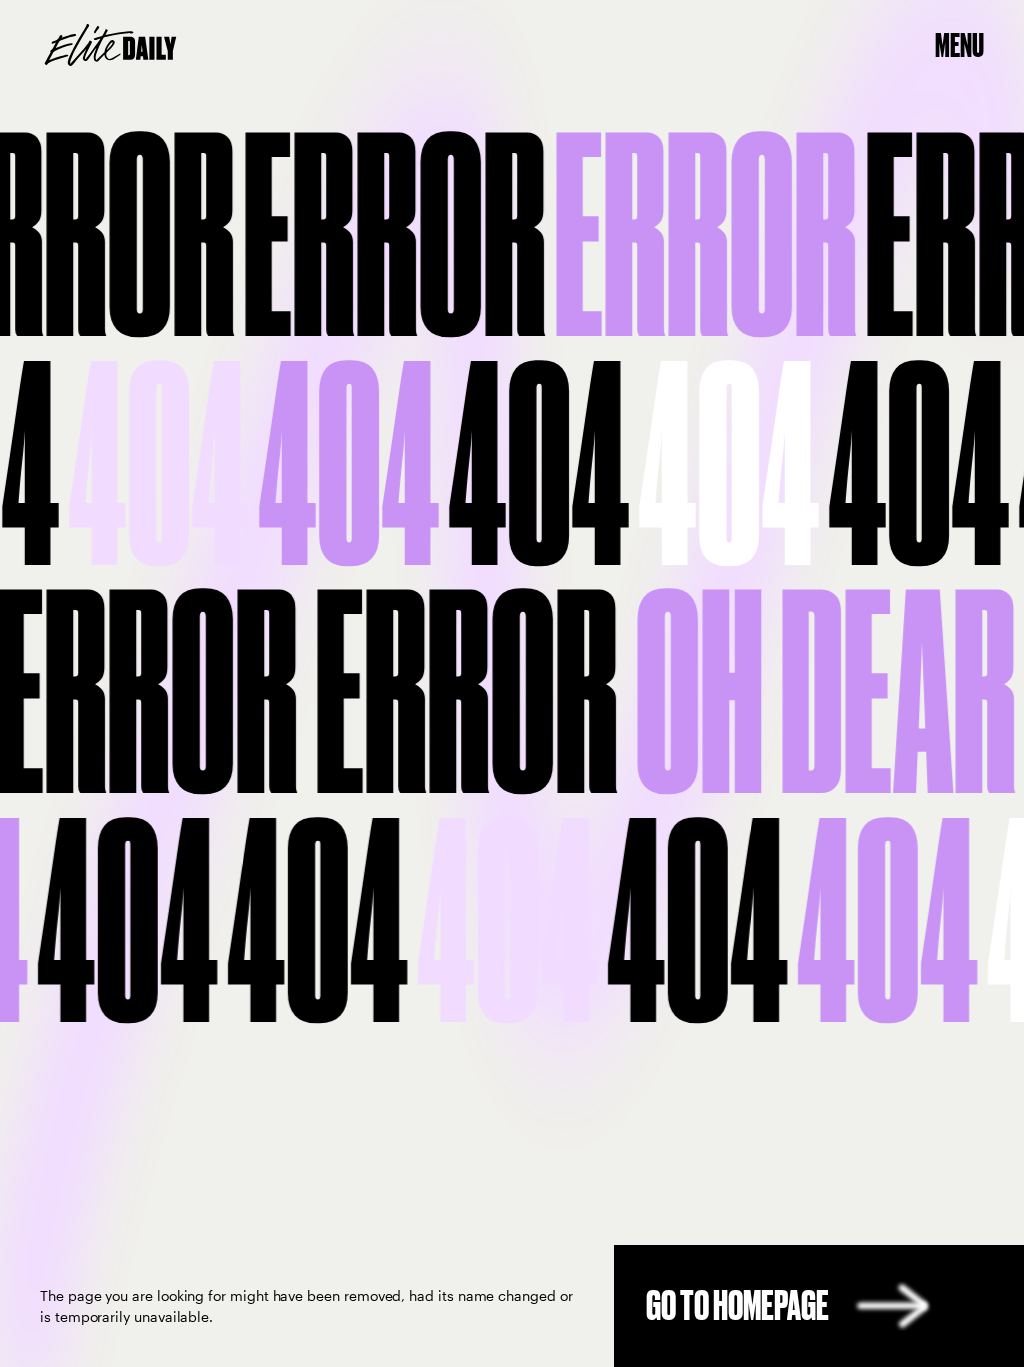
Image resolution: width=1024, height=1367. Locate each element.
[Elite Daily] (110, 45)
